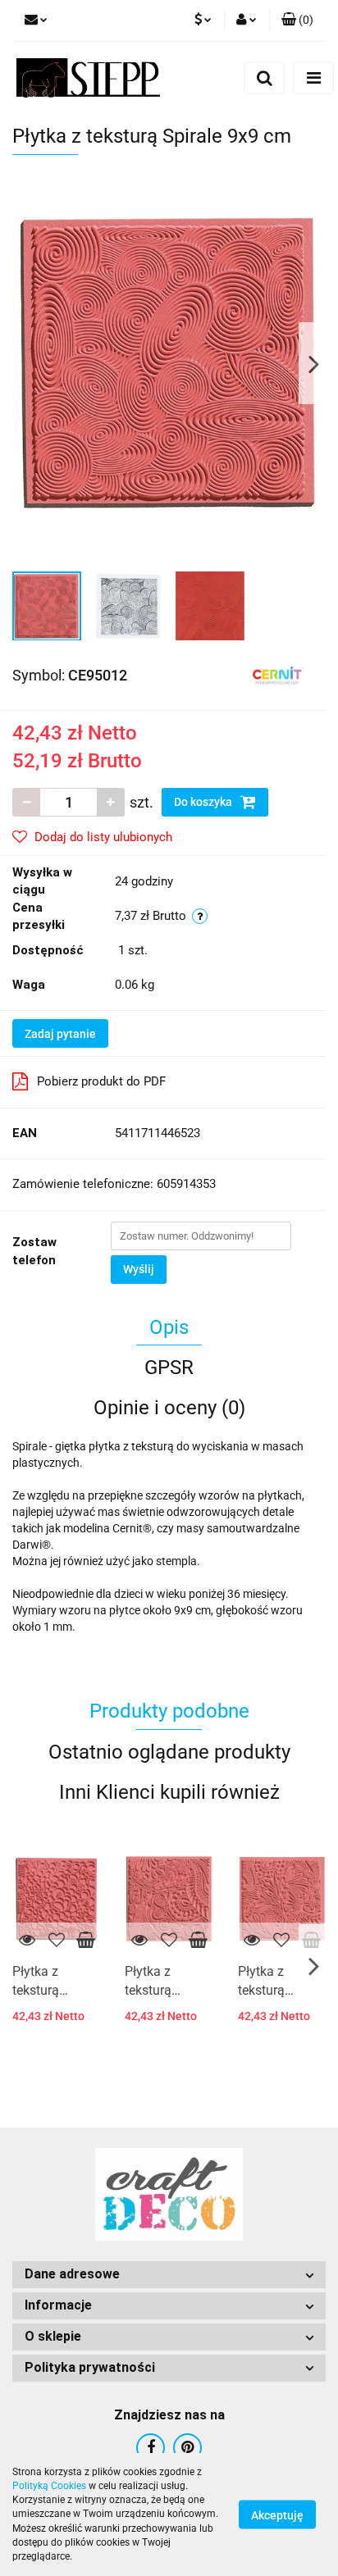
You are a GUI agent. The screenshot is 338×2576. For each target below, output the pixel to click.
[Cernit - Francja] (278, 675)
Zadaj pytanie (60, 1034)
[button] (169, 2275)
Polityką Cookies (49, 2486)
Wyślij (139, 1269)
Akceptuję (277, 2515)
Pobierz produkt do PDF (101, 1081)
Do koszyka (204, 802)
